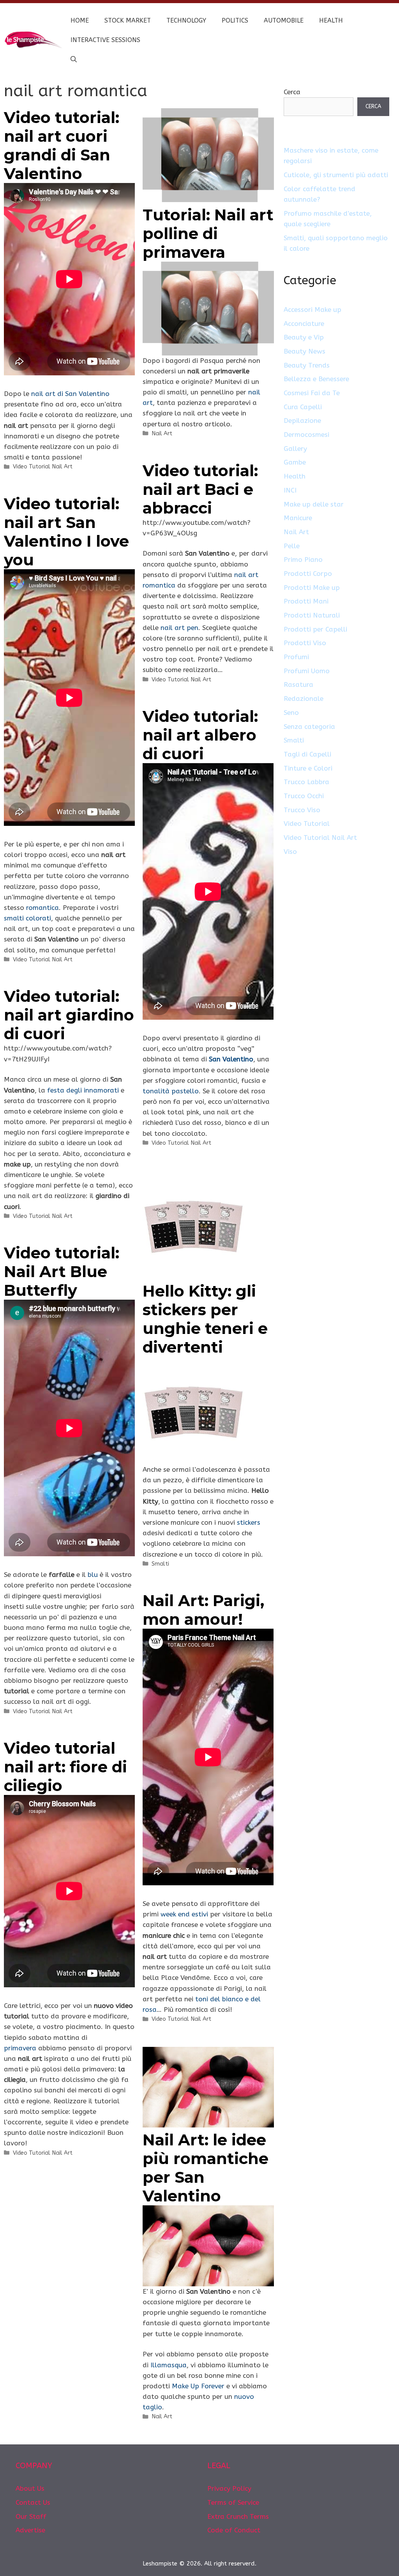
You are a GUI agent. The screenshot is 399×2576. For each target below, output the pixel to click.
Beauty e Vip (304, 337)
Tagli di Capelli (307, 754)
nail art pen (179, 628)
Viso (290, 852)
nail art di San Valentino (70, 394)
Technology (186, 20)
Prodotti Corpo (308, 574)
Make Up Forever (198, 2386)
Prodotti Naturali (312, 615)
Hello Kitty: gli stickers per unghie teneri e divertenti (205, 1319)
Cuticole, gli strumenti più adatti (336, 175)
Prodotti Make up (312, 588)
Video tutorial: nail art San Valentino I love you (66, 532)
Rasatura (298, 684)
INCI (290, 490)
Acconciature (304, 324)
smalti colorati (27, 918)
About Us (30, 2488)
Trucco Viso (302, 810)
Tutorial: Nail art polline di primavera (208, 233)
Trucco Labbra (306, 782)
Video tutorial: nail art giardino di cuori (69, 1015)
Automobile (284, 20)
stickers (249, 1522)
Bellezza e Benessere (316, 379)
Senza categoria (309, 727)
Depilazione (302, 421)
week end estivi (184, 1914)
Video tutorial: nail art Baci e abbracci (200, 489)
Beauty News (305, 351)
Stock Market (128, 20)
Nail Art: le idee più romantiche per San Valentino (206, 2168)
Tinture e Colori (308, 768)
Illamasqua (169, 2365)
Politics (235, 20)
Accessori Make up (312, 310)
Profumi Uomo (307, 671)
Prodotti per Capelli (315, 629)
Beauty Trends (307, 365)
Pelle (292, 546)
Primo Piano (303, 560)
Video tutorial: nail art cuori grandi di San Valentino (62, 145)
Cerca (292, 92)
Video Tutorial (307, 823)
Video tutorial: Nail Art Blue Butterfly (62, 1271)
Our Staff (31, 2516)
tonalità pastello (171, 1091)
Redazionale (304, 699)
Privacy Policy (229, 2488)
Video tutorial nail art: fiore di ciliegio (65, 1767)
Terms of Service (233, 2502)
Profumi (296, 657)
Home (80, 20)
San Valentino (231, 1059)
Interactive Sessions (105, 40)
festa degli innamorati (84, 1090)
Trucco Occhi (304, 796)
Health (331, 20)
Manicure (298, 518)
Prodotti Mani (306, 601)
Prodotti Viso (305, 643)
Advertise (30, 2530)
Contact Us (33, 2502)
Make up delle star (314, 504)
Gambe (295, 462)
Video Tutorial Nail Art (43, 467)
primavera (20, 2048)
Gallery (295, 449)
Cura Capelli (303, 407)
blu (93, 1575)
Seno (291, 713)
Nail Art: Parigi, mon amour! (203, 1610)
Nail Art (162, 434)
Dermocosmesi (306, 435)
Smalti (160, 1564)
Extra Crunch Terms (238, 2516)
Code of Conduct (234, 2530)
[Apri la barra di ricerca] (74, 60)
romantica (42, 908)
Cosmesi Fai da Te (312, 393)
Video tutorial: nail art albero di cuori (200, 735)
